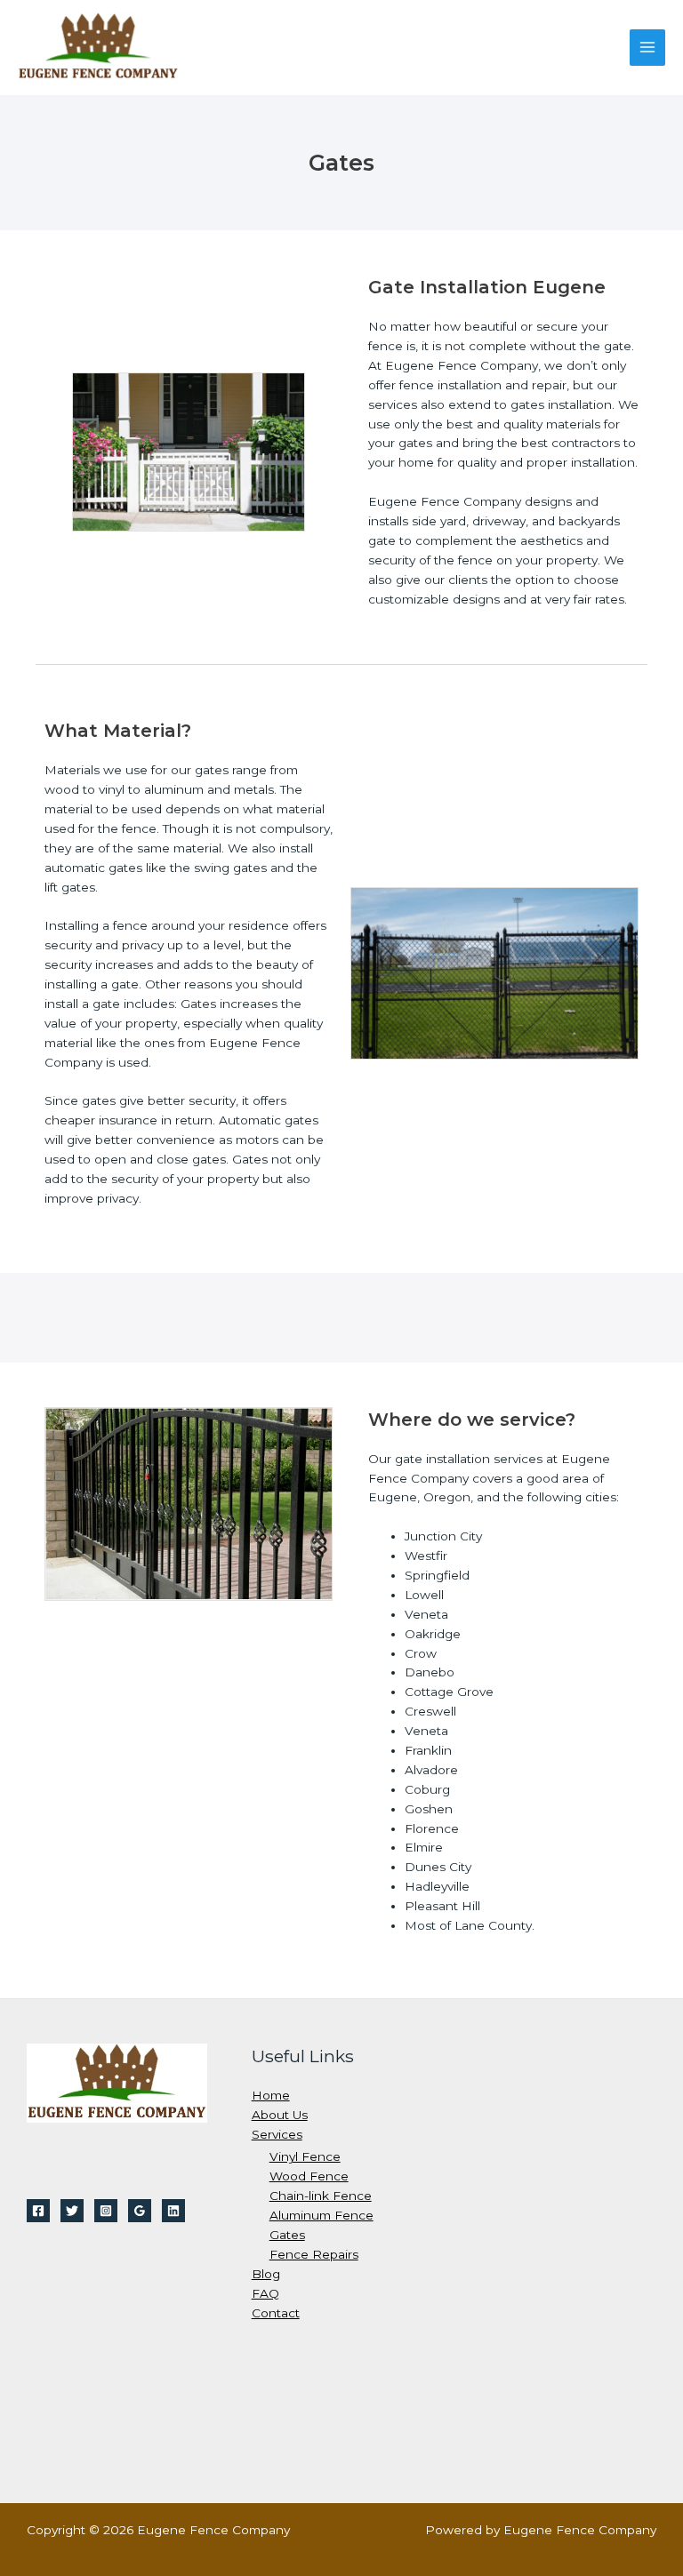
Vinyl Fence (305, 2156)
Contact (276, 2313)
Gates (287, 2235)
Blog (266, 2274)
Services (277, 2134)
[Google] (140, 2211)
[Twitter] (72, 2211)
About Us (280, 2115)
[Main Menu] (648, 48)
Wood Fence (309, 2176)
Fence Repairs (314, 2254)
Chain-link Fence (321, 2196)
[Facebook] (38, 2211)
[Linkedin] (173, 2211)
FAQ (265, 2293)
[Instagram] (106, 2211)
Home (271, 2095)
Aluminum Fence (321, 2215)
